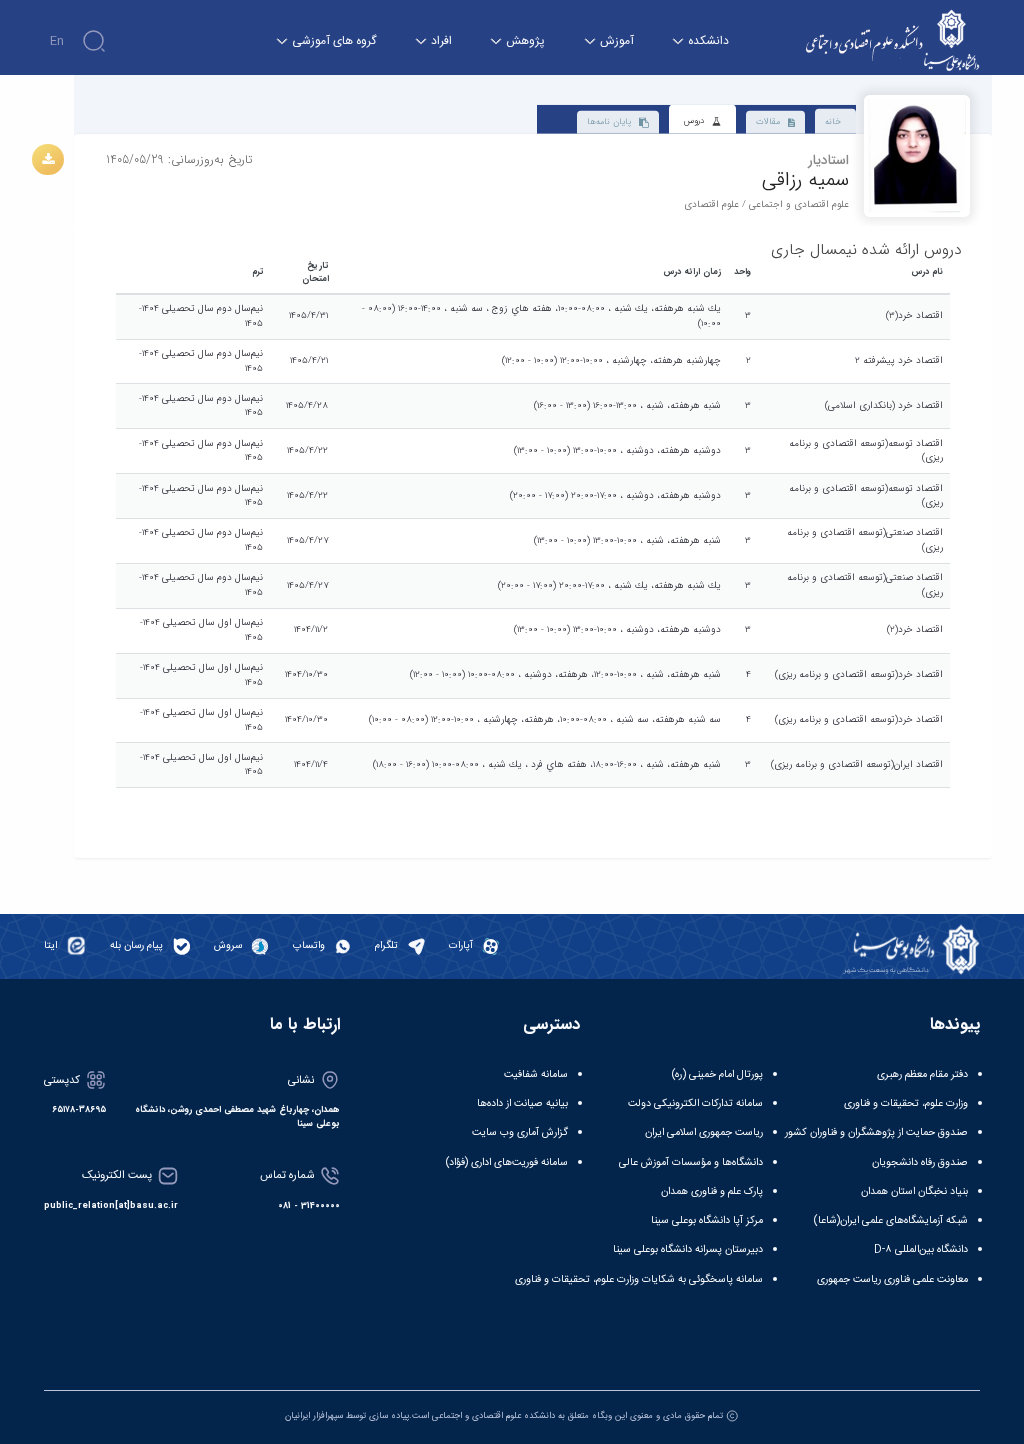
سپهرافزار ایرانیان (314, 1416)
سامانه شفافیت (536, 1074)
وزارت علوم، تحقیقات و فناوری (906, 1103)
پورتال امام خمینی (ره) (717, 1074)
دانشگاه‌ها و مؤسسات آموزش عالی (691, 1162)
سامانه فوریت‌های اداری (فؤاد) (507, 1162)
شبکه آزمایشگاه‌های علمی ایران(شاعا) (891, 1220)
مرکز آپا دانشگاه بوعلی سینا (707, 1220)
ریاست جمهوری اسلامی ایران (704, 1132)
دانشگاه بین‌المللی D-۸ (921, 1249)
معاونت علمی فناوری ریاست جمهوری (892, 1279)
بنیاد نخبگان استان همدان (914, 1191)
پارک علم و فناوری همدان (712, 1191)
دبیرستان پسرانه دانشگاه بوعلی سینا (688, 1249)
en (57, 41)
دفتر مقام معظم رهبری (922, 1074)
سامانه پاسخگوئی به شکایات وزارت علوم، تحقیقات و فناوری (639, 1279)
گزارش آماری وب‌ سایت (520, 1132)
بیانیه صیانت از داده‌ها (522, 1103)
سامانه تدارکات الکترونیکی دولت (695, 1103)
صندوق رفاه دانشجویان (920, 1162)
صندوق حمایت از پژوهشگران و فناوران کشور (876, 1132)
